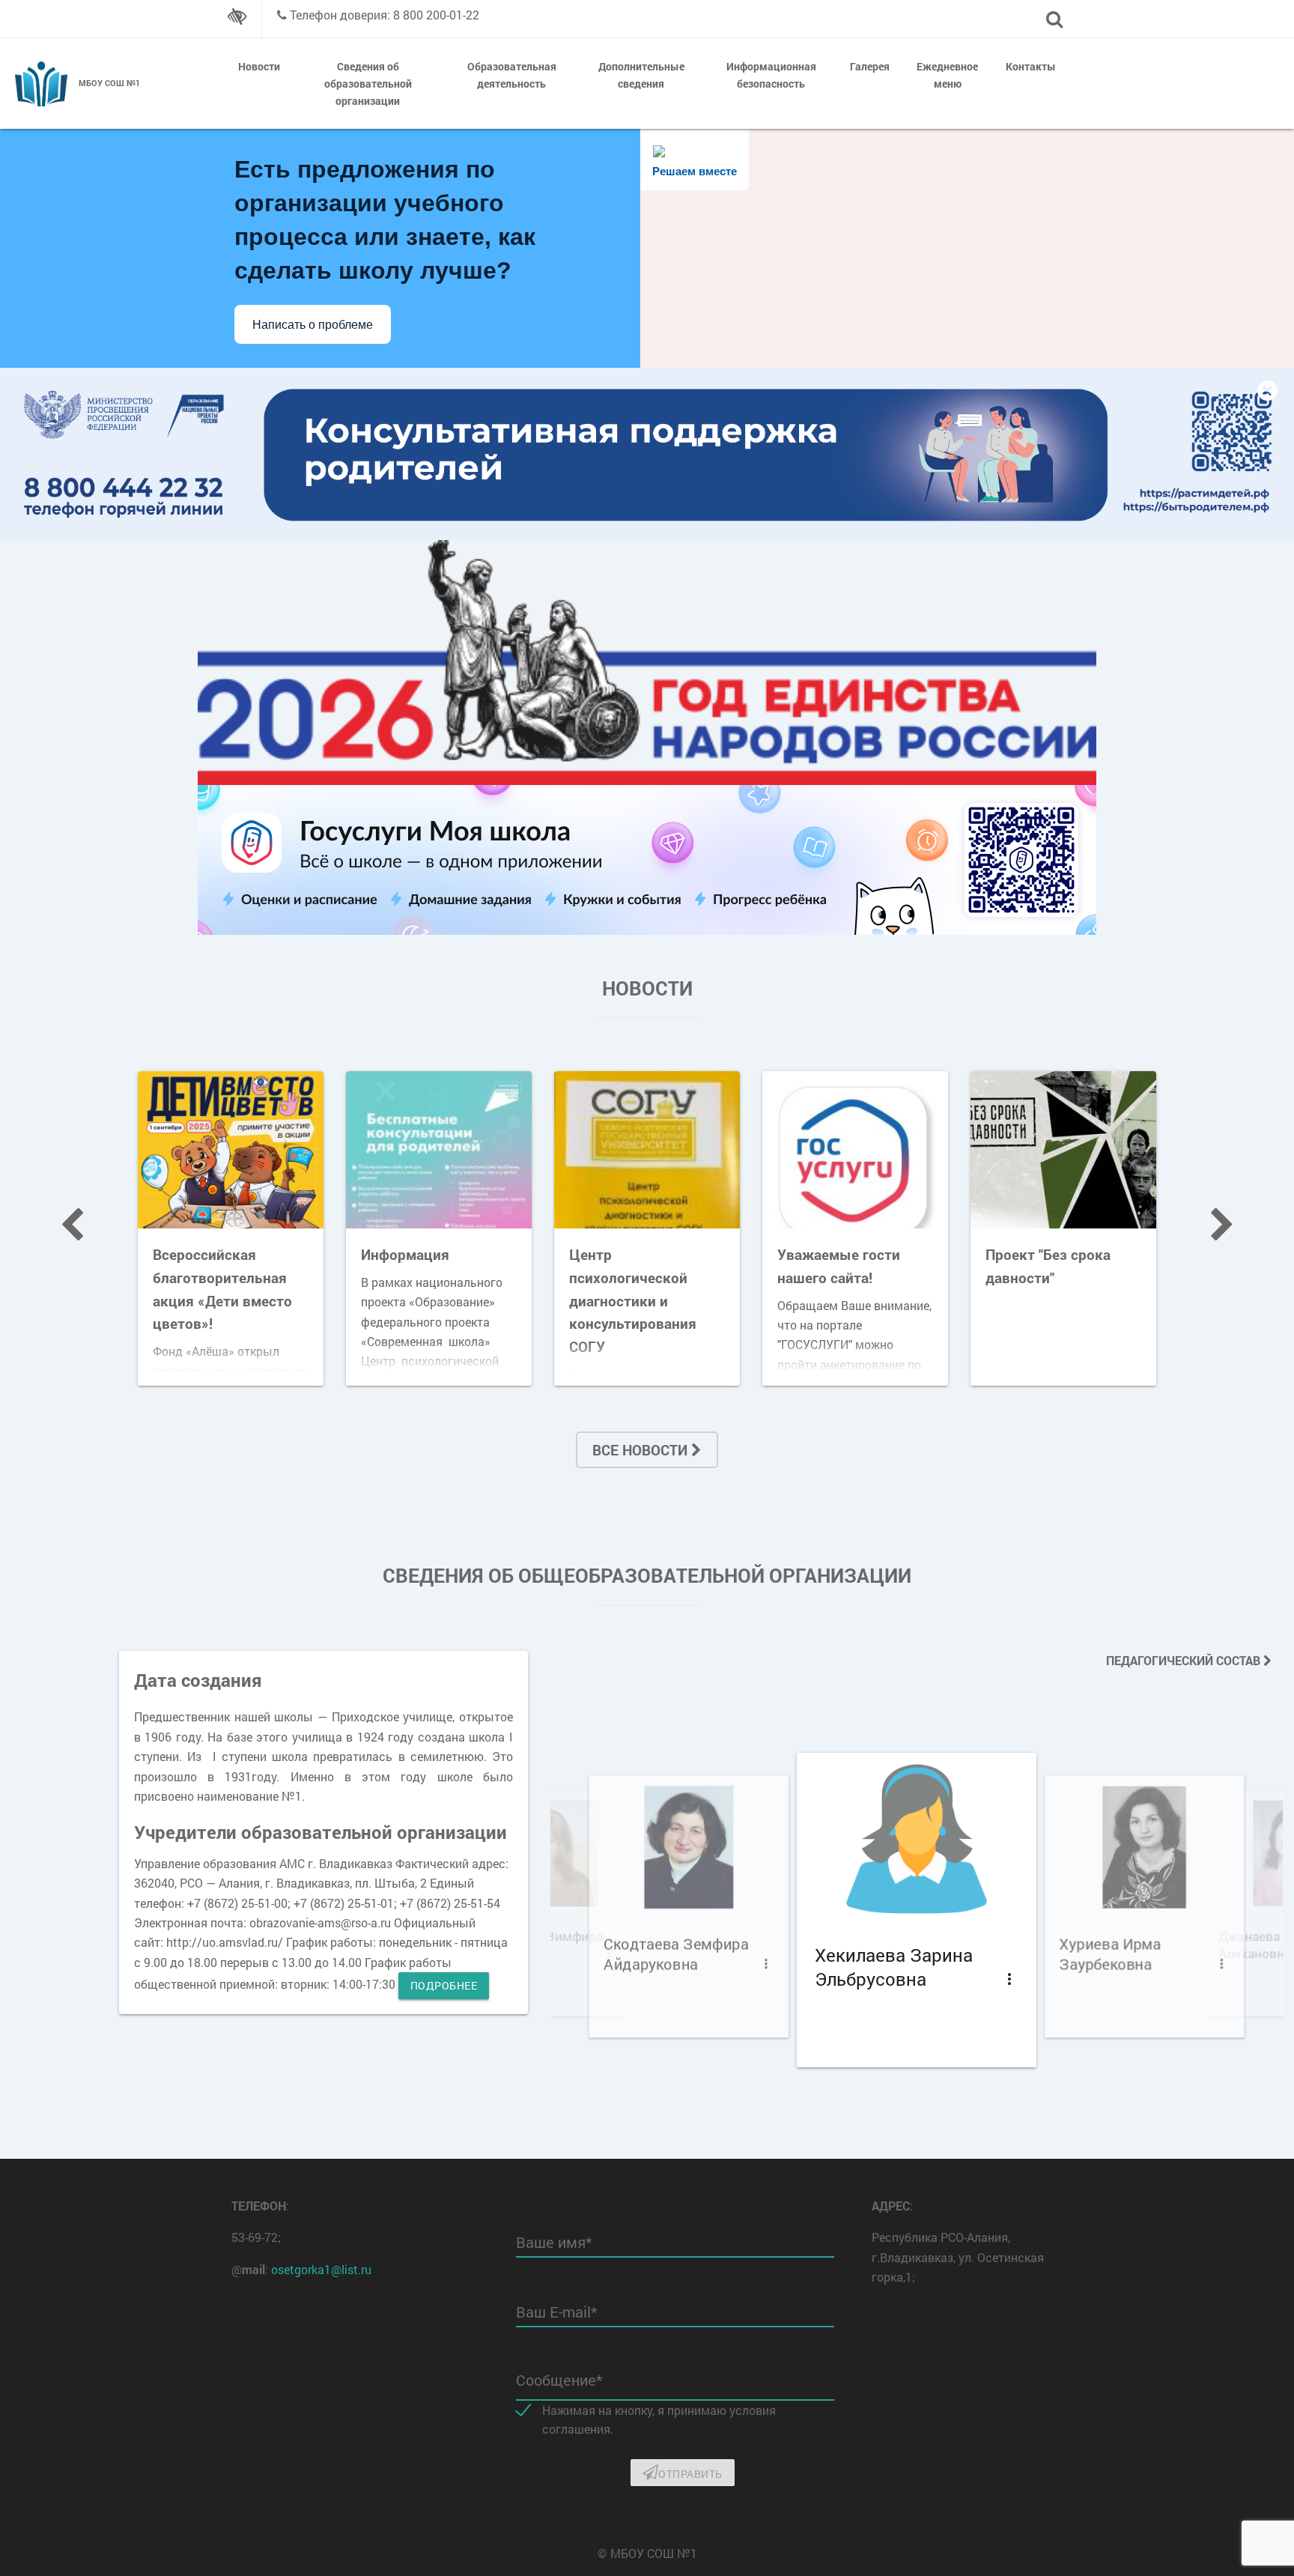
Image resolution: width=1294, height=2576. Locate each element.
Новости (259, 66)
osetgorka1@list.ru (321, 2269)
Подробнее (444, 1985)
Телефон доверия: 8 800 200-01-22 (385, 15)
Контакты (1031, 66)
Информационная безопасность (771, 75)
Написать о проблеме (313, 325)
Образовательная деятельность (512, 75)
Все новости (642, 1450)
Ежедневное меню (947, 75)
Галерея (870, 66)
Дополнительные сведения (641, 75)
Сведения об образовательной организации (368, 84)
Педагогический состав (1185, 1660)
